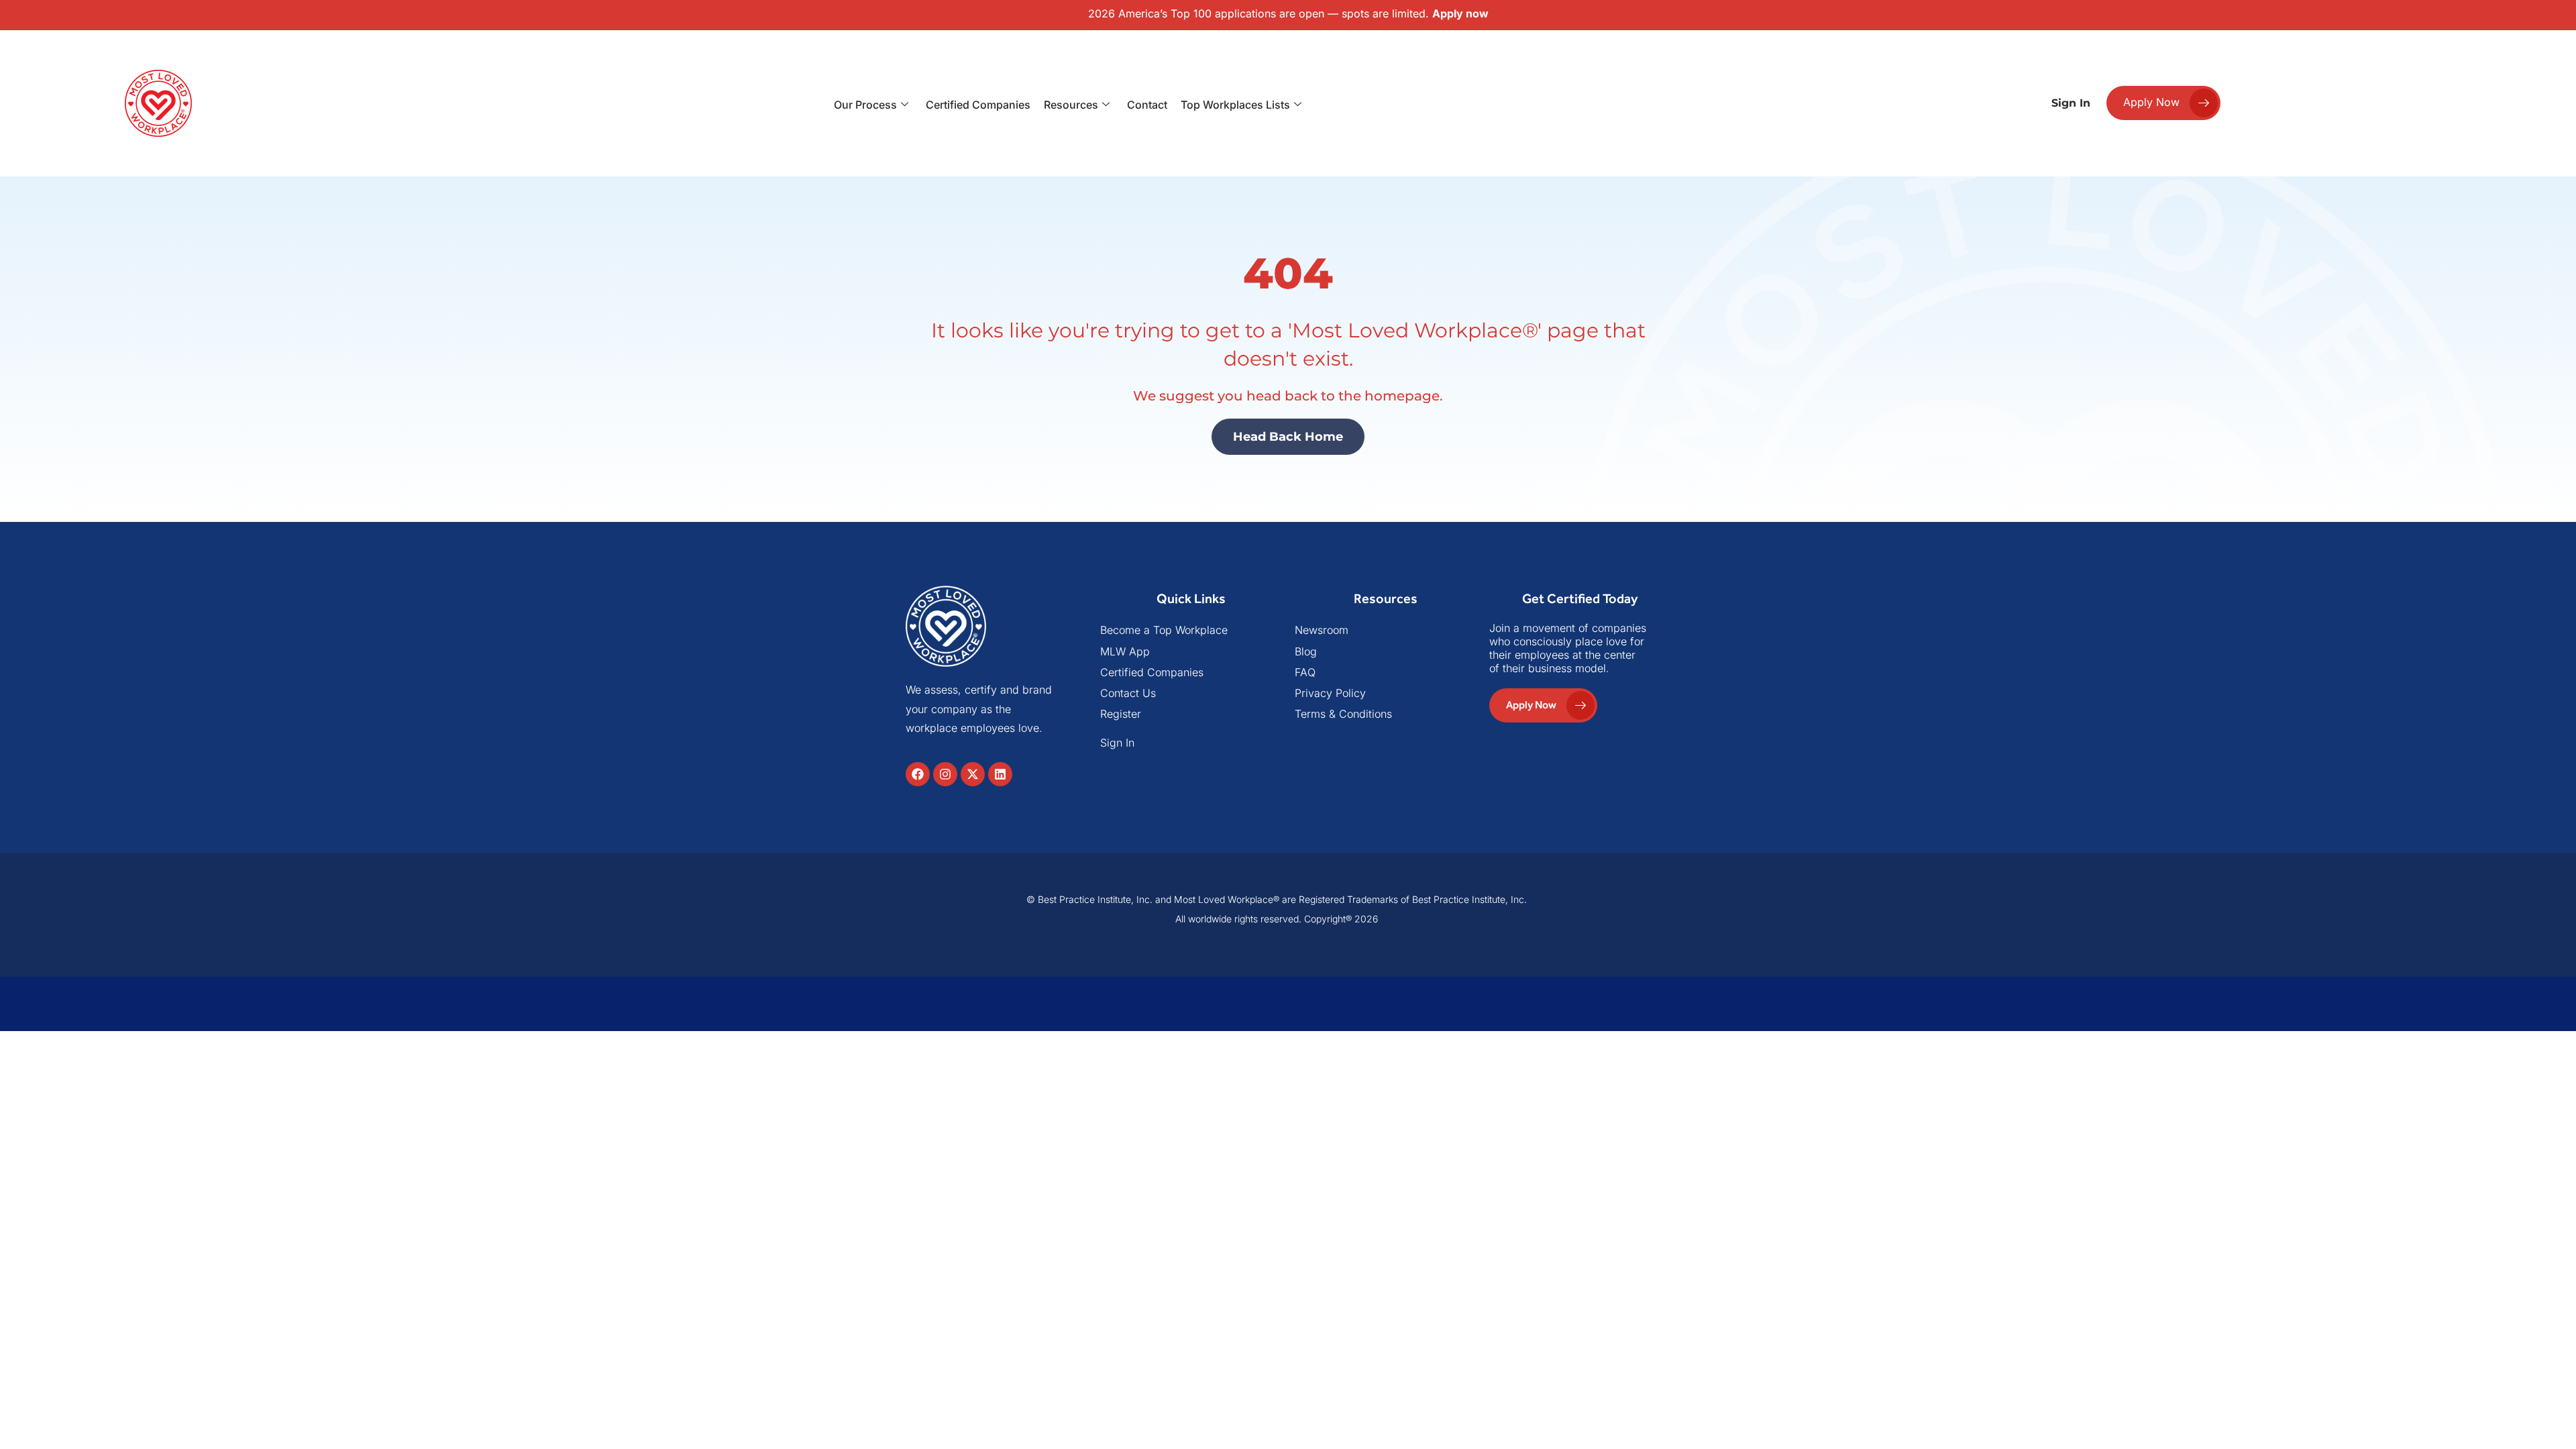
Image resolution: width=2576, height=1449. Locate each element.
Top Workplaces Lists (1235, 105)
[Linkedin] (1000, 774)
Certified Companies (978, 105)
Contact (1147, 105)
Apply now (1460, 13)
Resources (1071, 105)
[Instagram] (945, 774)
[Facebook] (918, 774)
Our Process (865, 105)
